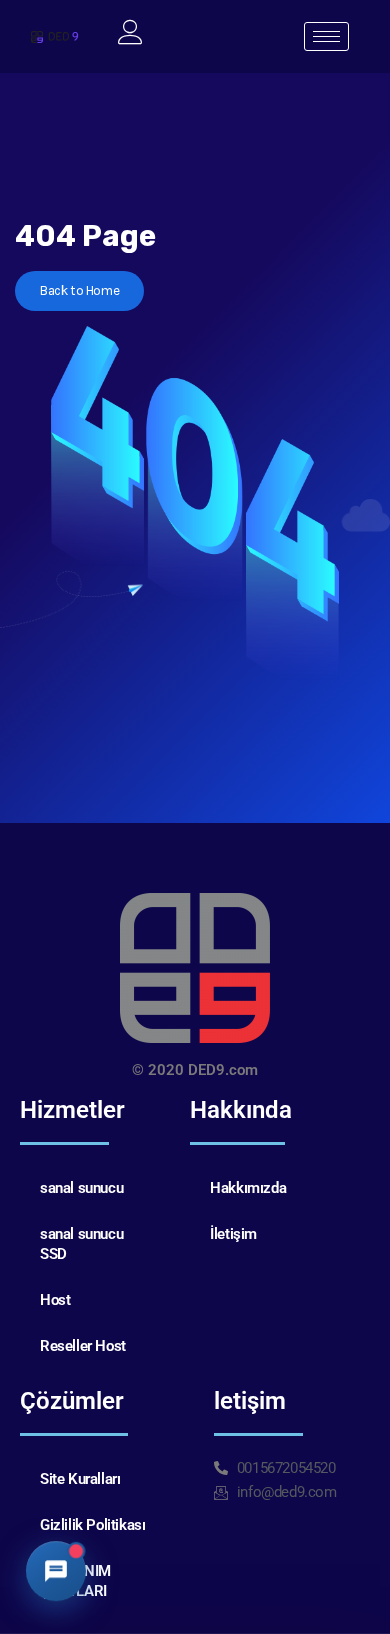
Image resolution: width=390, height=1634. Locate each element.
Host (55, 1300)
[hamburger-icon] (326, 36)
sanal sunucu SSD (81, 1244)
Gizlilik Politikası (92, 1525)
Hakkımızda (248, 1188)
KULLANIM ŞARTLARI (75, 1581)
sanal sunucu (81, 1188)
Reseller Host (83, 1346)
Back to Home (79, 290)
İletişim (233, 1234)
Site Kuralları (80, 1479)
